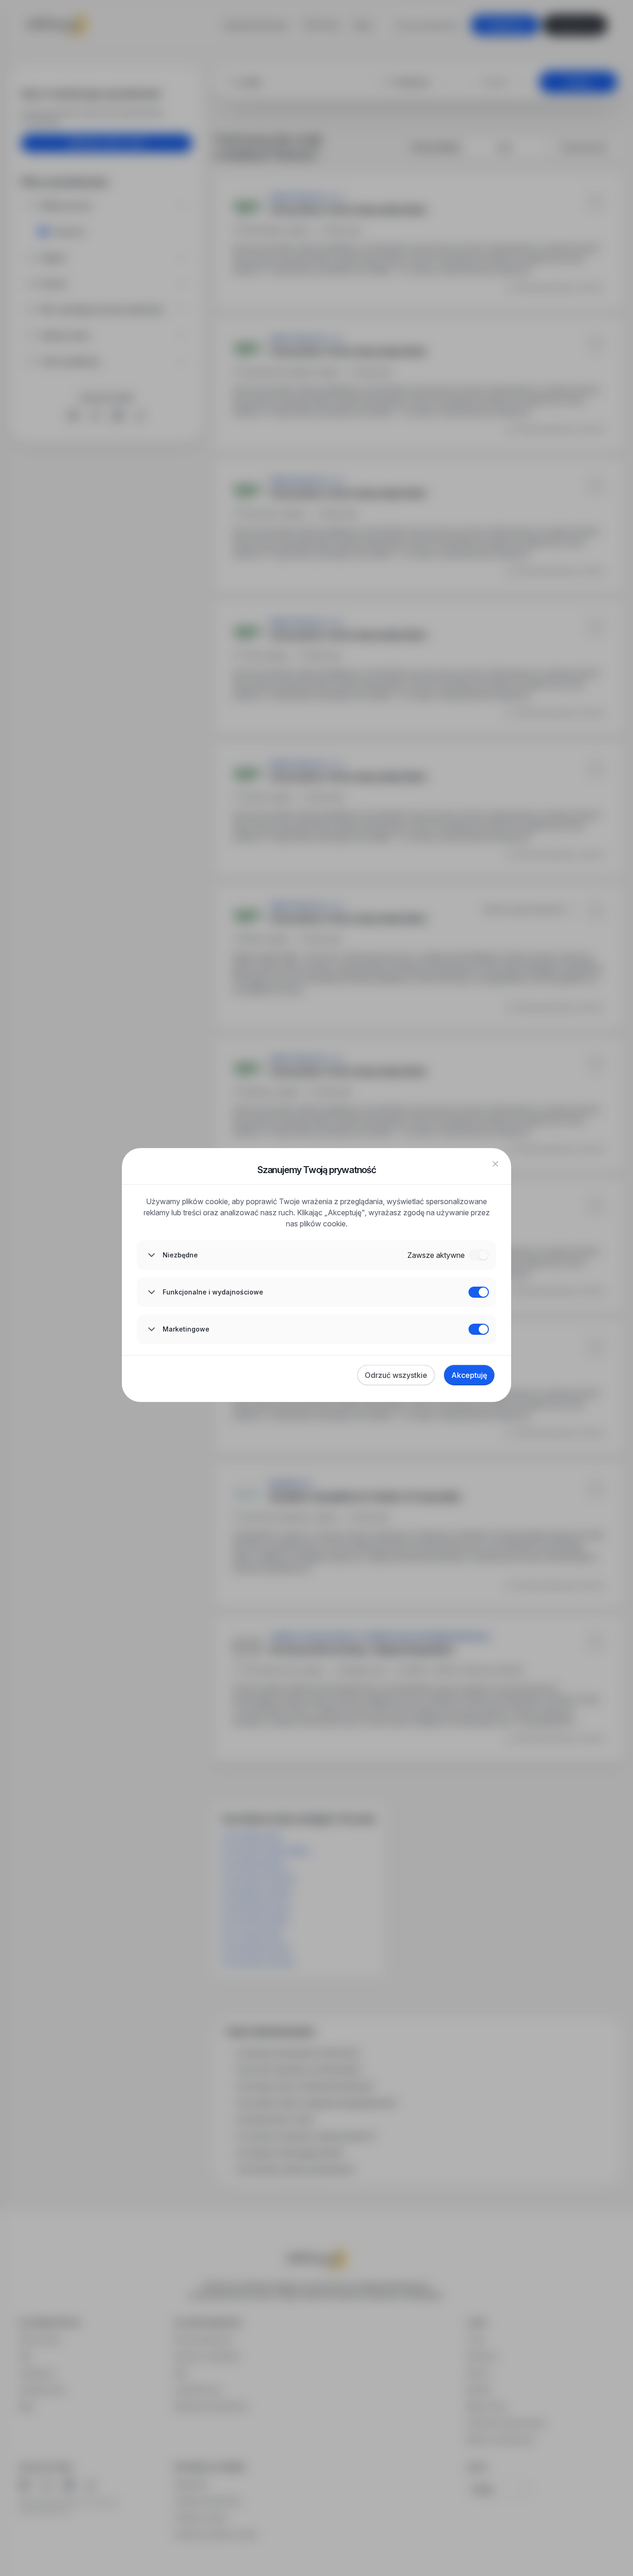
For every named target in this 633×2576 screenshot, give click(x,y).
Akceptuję (469, 1375)
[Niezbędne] (479, 1255)
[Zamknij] (495, 1164)
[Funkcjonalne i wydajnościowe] (479, 1292)
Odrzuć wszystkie (396, 1375)
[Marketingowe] (479, 1329)
